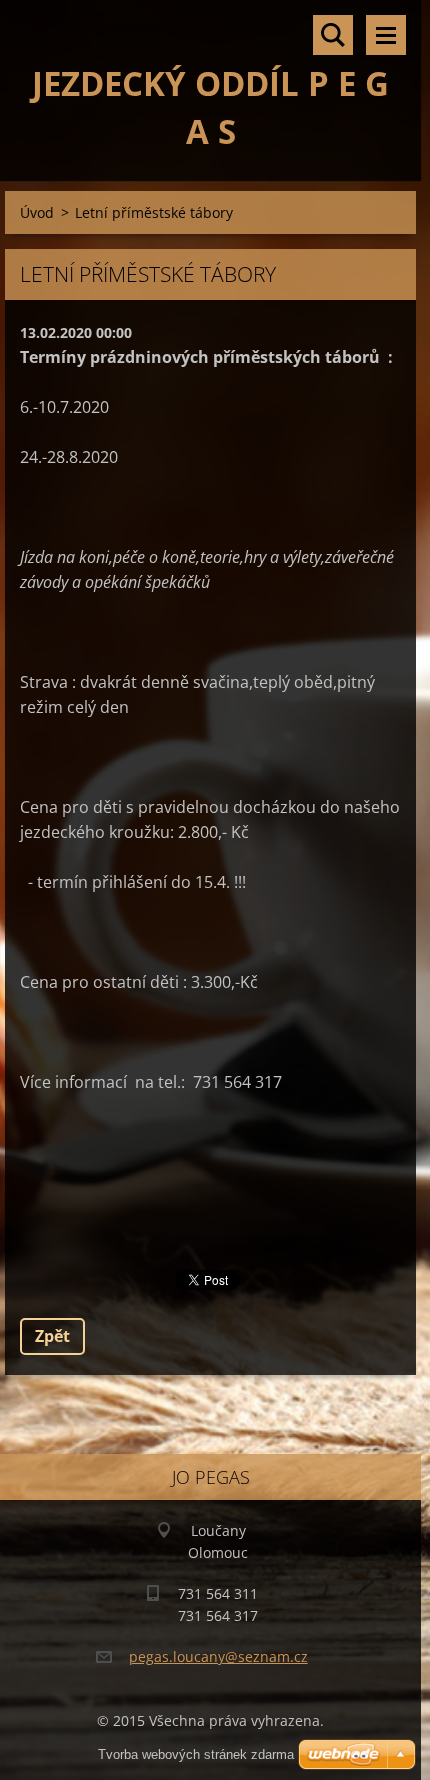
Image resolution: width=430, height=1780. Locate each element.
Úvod (37, 212)
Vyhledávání (333, 35)
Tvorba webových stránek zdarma (196, 1754)
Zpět (52, 1336)
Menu (386, 35)
